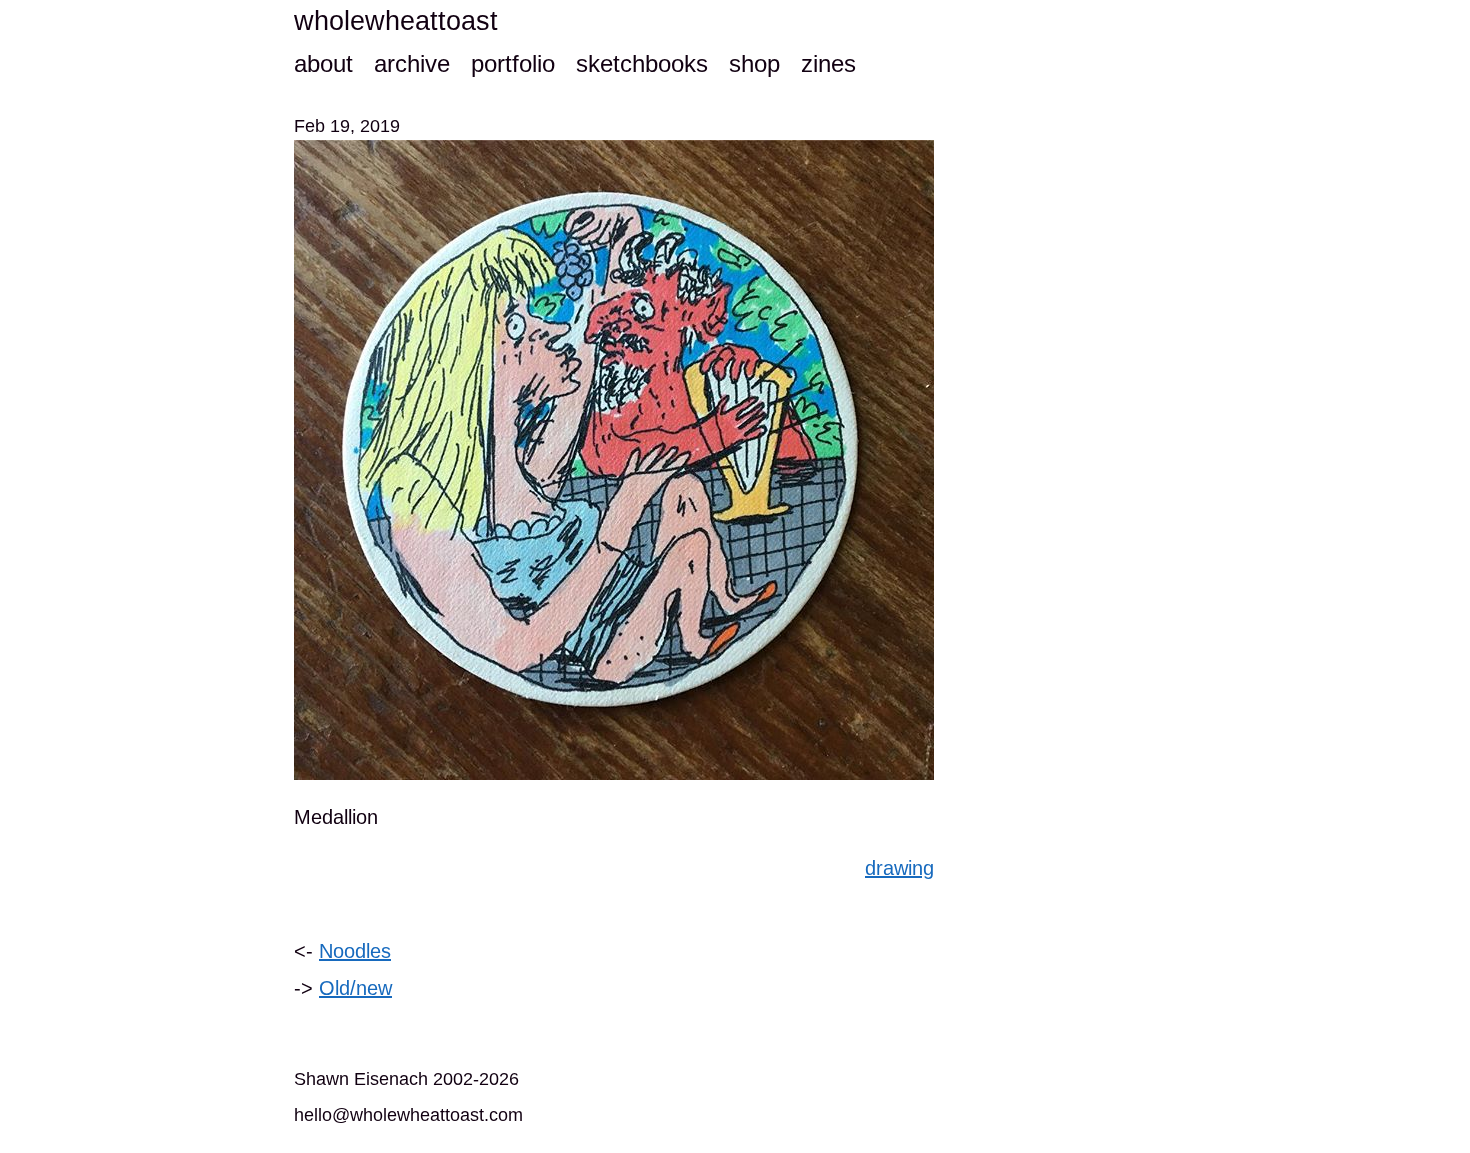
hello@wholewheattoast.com (408, 1115)
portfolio (513, 63)
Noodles (355, 951)
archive (412, 63)
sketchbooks (642, 63)
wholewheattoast (396, 21)
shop (754, 63)
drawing (899, 868)
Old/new (355, 988)
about (323, 63)
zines (828, 63)
